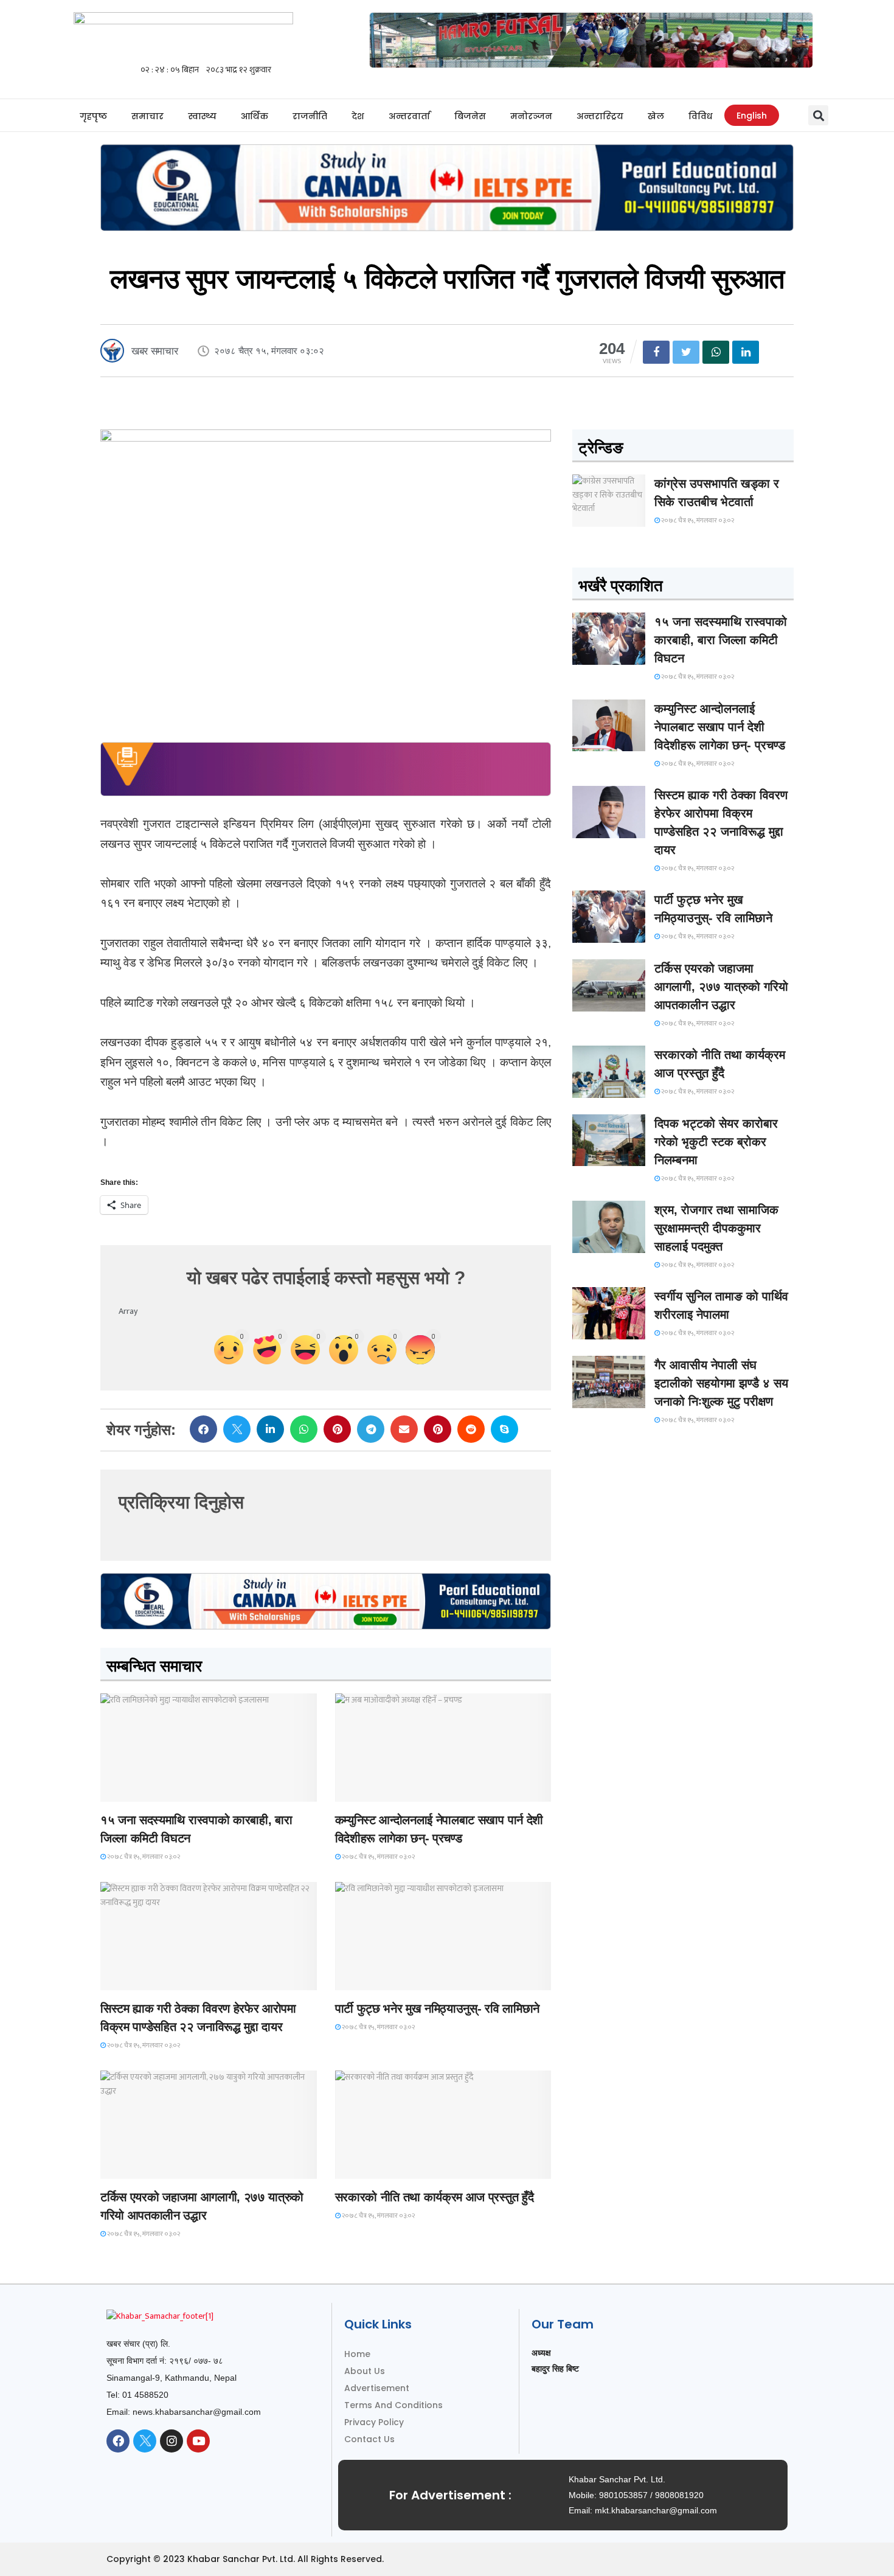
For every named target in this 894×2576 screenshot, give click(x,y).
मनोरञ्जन (531, 116)
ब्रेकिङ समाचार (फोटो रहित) (383, 1790)
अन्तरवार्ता (409, 116)
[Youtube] (198, 2441)
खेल (656, 116)
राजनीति (310, 116)
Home (357, 2354)
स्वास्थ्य (202, 116)
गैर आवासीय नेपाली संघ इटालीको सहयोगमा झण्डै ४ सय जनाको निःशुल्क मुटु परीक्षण (721, 1383)
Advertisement (377, 2388)
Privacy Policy (374, 2422)
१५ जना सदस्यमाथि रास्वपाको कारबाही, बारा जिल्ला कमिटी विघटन (721, 640)
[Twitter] (145, 2441)
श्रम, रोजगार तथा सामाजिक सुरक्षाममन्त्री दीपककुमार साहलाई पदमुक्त (716, 1228)
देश (358, 116)
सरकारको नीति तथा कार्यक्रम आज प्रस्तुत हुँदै (435, 2197)
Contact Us (369, 2439)
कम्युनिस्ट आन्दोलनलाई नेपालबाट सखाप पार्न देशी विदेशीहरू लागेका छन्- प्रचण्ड (720, 727)
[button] (818, 115)
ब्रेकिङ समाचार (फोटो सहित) (149, 2168)
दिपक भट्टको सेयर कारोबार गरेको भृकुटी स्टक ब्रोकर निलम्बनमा (716, 1142)
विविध (700, 116)
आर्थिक (255, 116)
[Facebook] (118, 2441)
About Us (365, 2371)
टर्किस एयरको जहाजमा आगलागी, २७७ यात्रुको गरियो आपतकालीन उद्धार (721, 987)
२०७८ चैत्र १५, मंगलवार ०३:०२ (143, 1857)
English (752, 116)
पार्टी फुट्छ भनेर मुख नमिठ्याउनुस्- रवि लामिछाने (437, 2008)
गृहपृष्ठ (93, 116)
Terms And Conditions (393, 2405)
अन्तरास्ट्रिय (600, 116)
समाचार (147, 116)
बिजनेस (470, 116)
